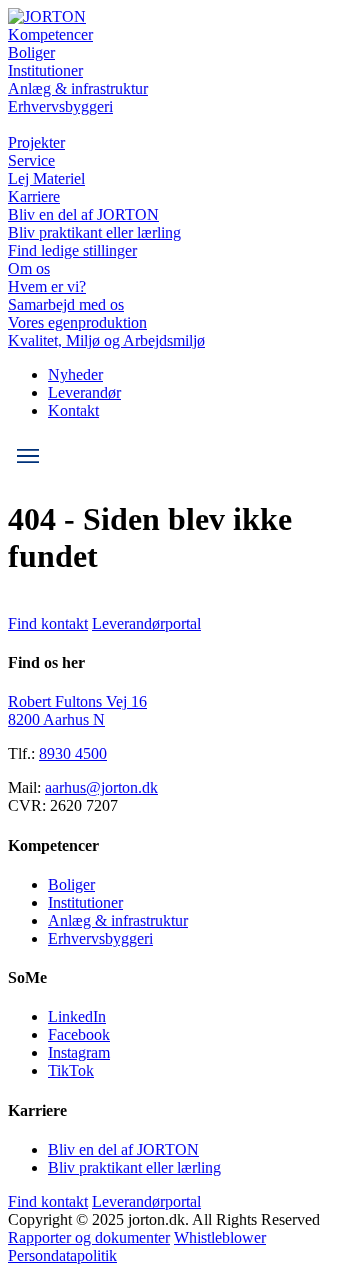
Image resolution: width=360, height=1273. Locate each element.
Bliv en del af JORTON (83, 214)
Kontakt (73, 410)
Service (31, 160)
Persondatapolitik (62, 1255)
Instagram (79, 1052)
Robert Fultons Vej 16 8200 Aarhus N (77, 710)
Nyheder (75, 374)
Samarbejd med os (66, 304)
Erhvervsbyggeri (60, 106)
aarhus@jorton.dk (101, 787)
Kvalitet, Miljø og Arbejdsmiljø (106, 340)
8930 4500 (73, 753)
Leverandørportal (146, 623)
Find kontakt (48, 623)
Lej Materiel (46, 178)
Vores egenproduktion (77, 322)
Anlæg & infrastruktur (78, 88)
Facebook (79, 1034)
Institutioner (45, 70)
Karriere (34, 196)
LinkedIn (77, 1016)
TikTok (71, 1070)
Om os (29, 268)
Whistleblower (220, 1237)
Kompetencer (50, 34)
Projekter (36, 142)
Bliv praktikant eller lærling (94, 232)
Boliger (31, 52)
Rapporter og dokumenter (89, 1237)
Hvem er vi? (47, 286)
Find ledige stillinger (72, 250)
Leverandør (84, 392)
